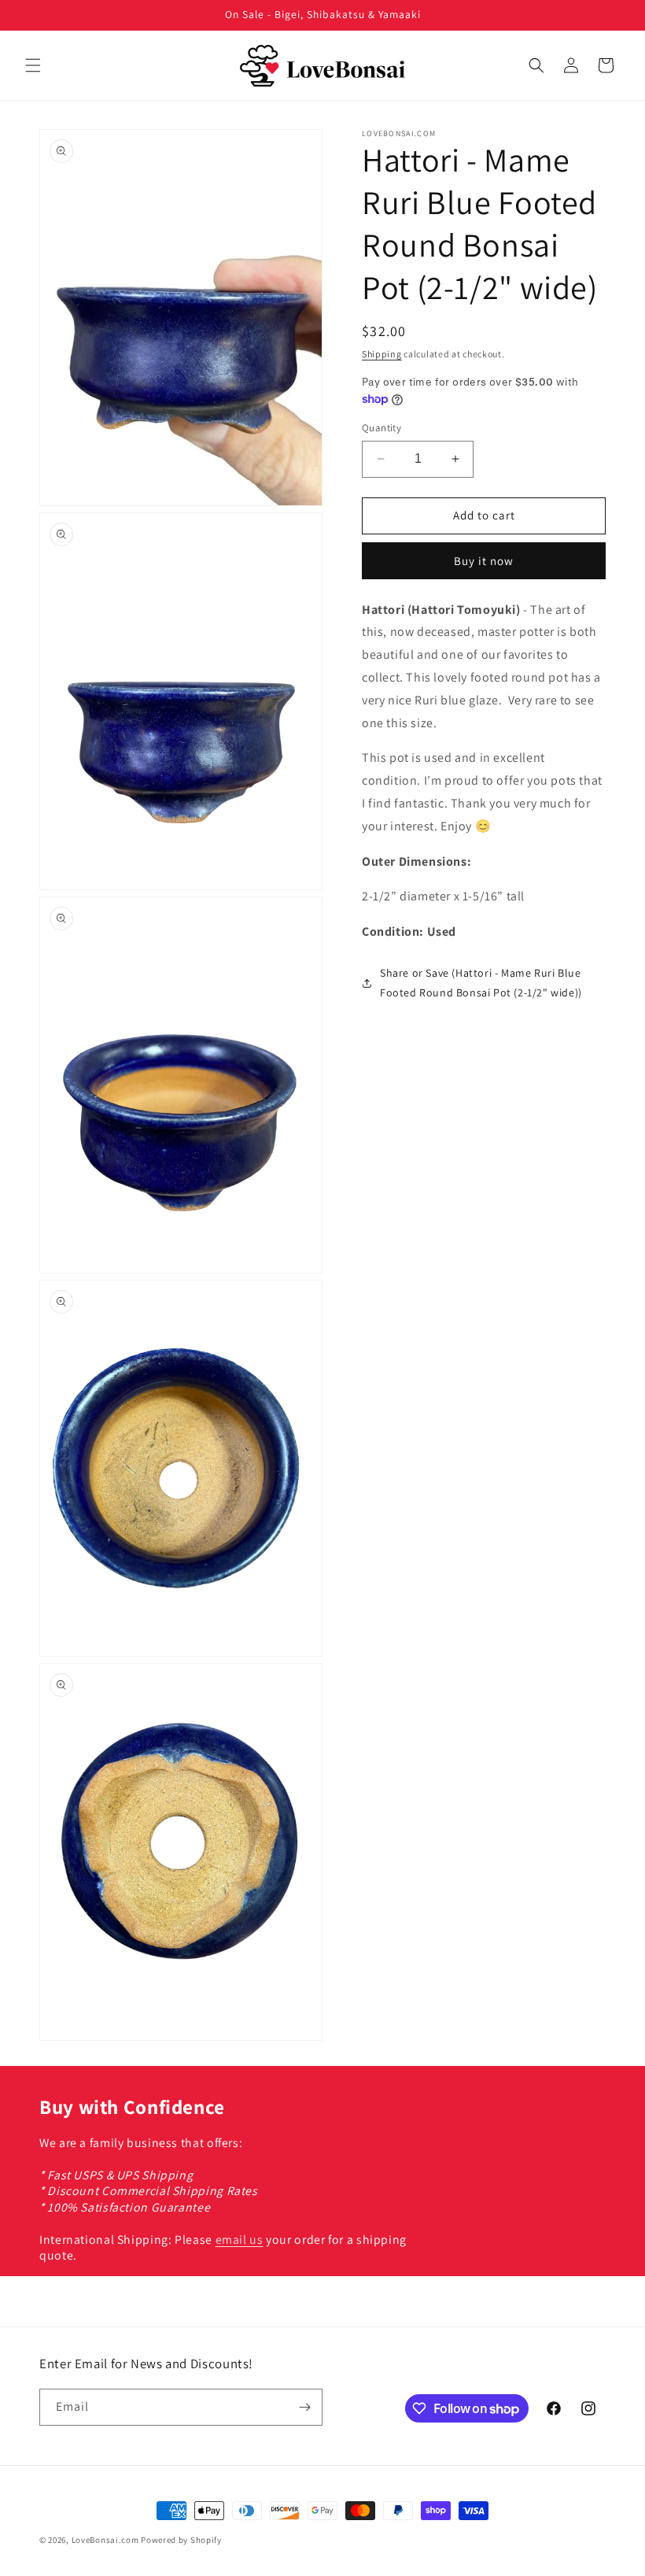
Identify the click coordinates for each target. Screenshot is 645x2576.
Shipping (382, 354)
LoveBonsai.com (105, 2540)
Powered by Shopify (181, 2540)
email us (240, 2240)
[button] (33, 65)
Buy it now (484, 561)
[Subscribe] (304, 2407)
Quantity (381, 428)
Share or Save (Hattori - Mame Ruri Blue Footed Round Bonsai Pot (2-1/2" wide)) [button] (481, 983)
